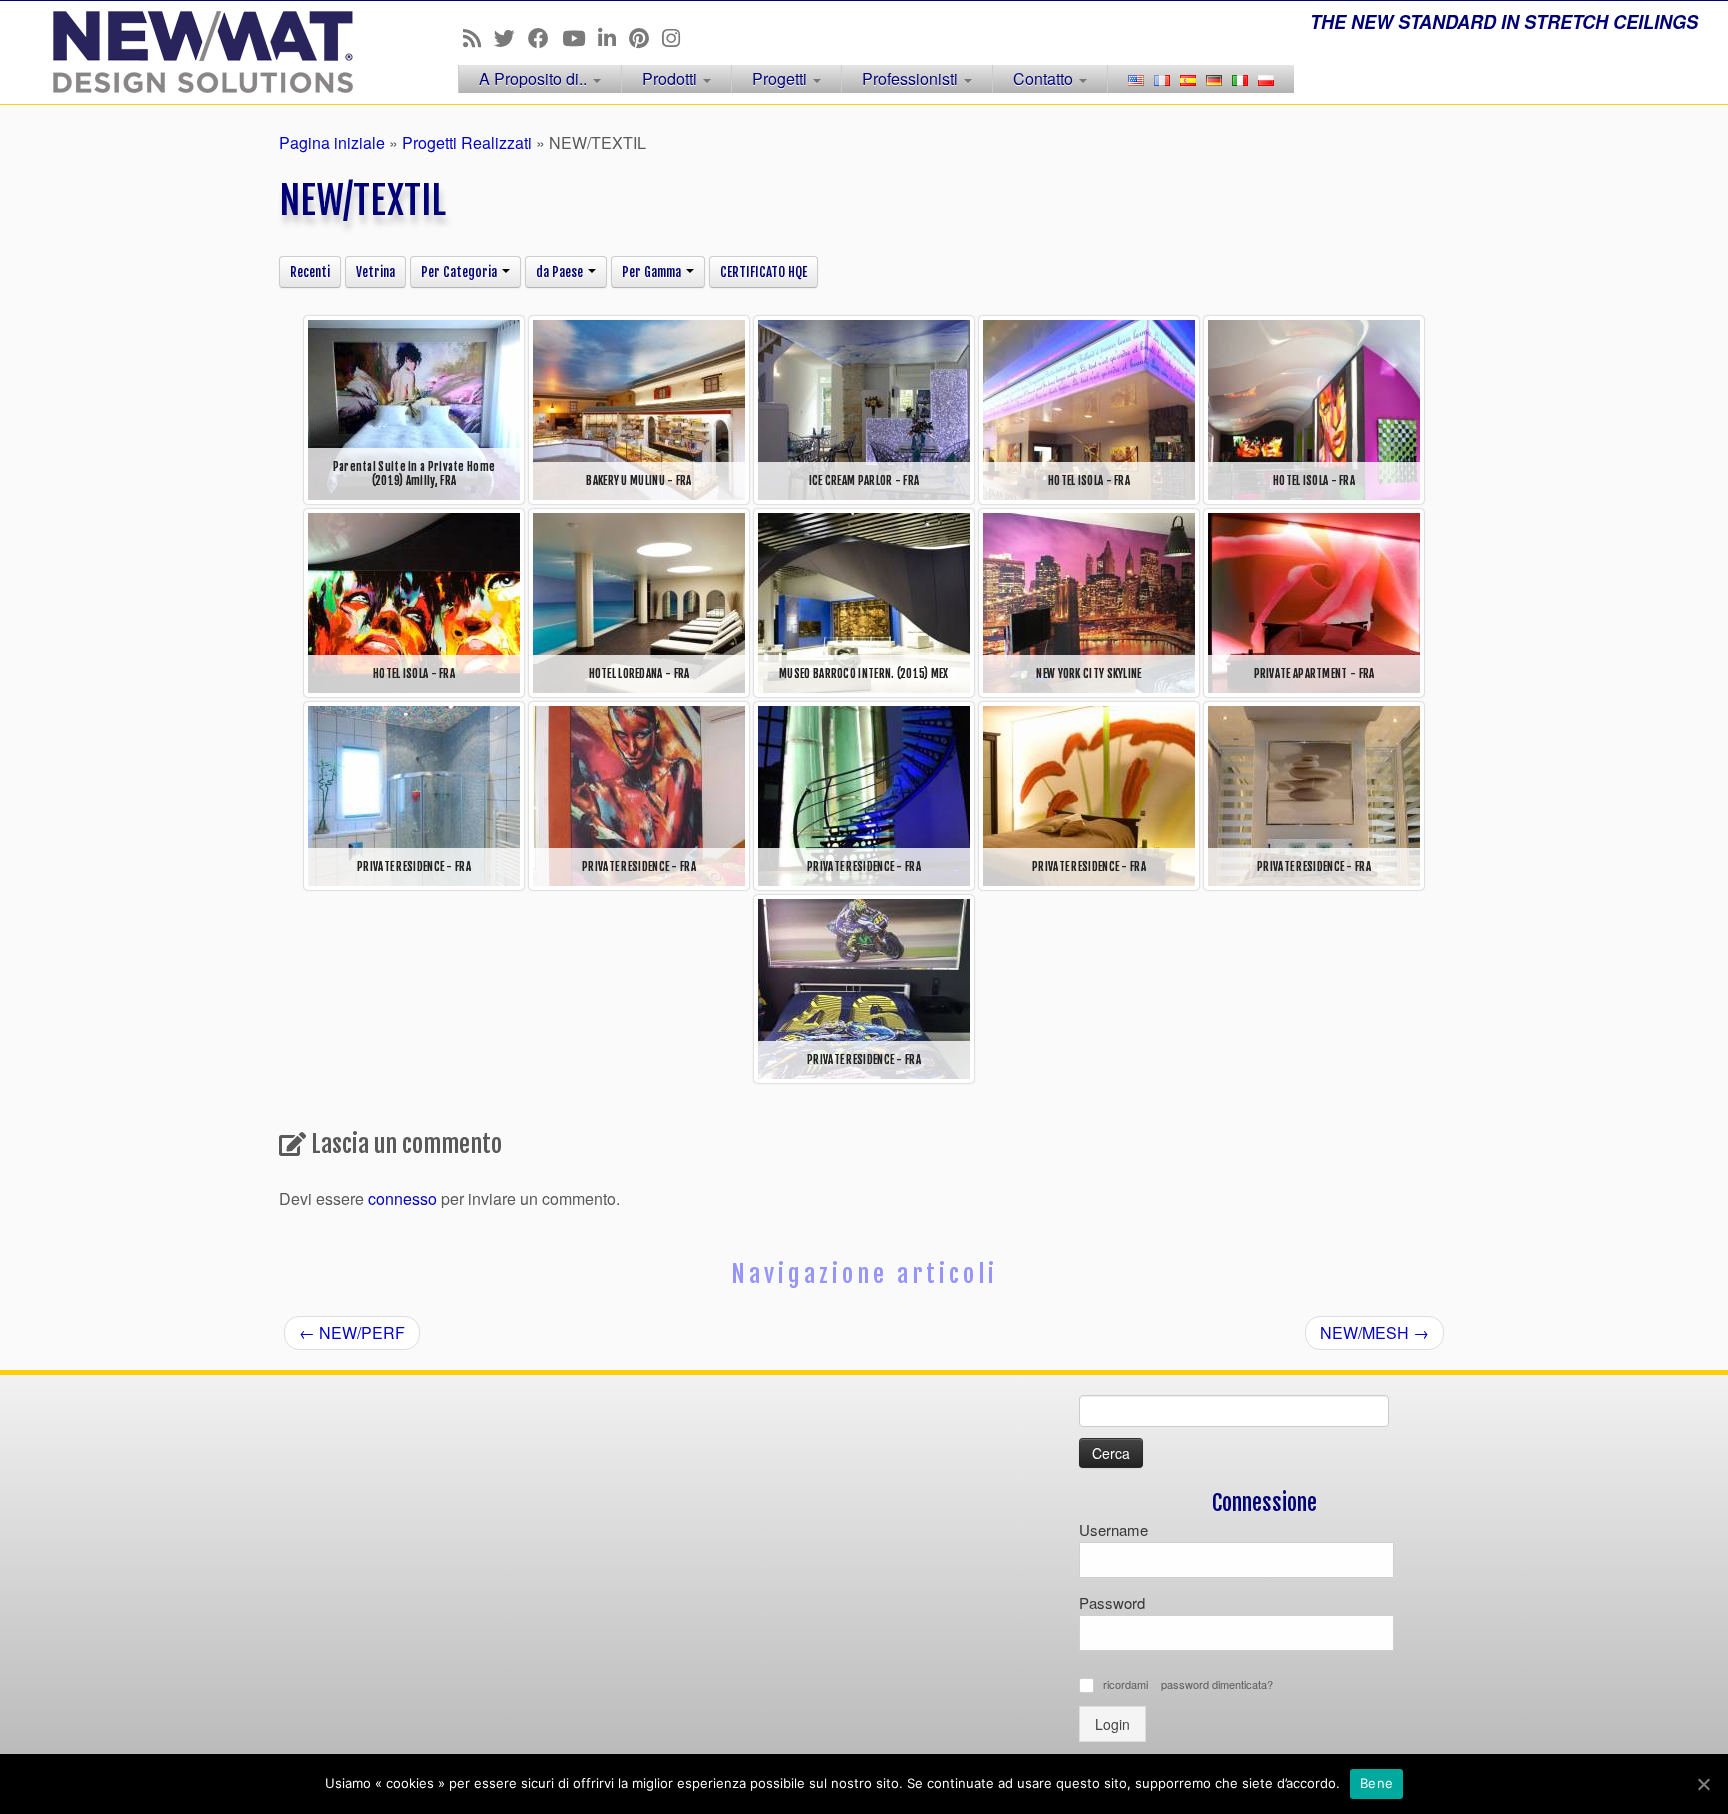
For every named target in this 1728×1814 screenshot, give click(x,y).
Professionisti (912, 78)
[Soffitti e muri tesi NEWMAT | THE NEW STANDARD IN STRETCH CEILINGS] (199, 52)
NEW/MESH (1374, 1332)
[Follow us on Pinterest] (645, 37)
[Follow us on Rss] (478, 37)
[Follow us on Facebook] (545, 37)
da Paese (561, 272)
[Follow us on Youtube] (580, 37)
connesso (402, 1198)
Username (1113, 1529)
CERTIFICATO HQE (763, 272)
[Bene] (1703, 1784)
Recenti (310, 272)
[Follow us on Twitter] (511, 37)
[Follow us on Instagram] (677, 37)
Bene (1376, 1783)
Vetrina (375, 272)
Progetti (781, 78)
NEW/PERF (352, 1332)
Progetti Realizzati (467, 142)
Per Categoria (460, 272)
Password (1112, 1602)
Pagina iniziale (332, 142)
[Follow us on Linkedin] (613, 37)
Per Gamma (653, 272)
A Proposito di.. (535, 78)
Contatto (1045, 78)
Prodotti (671, 78)
